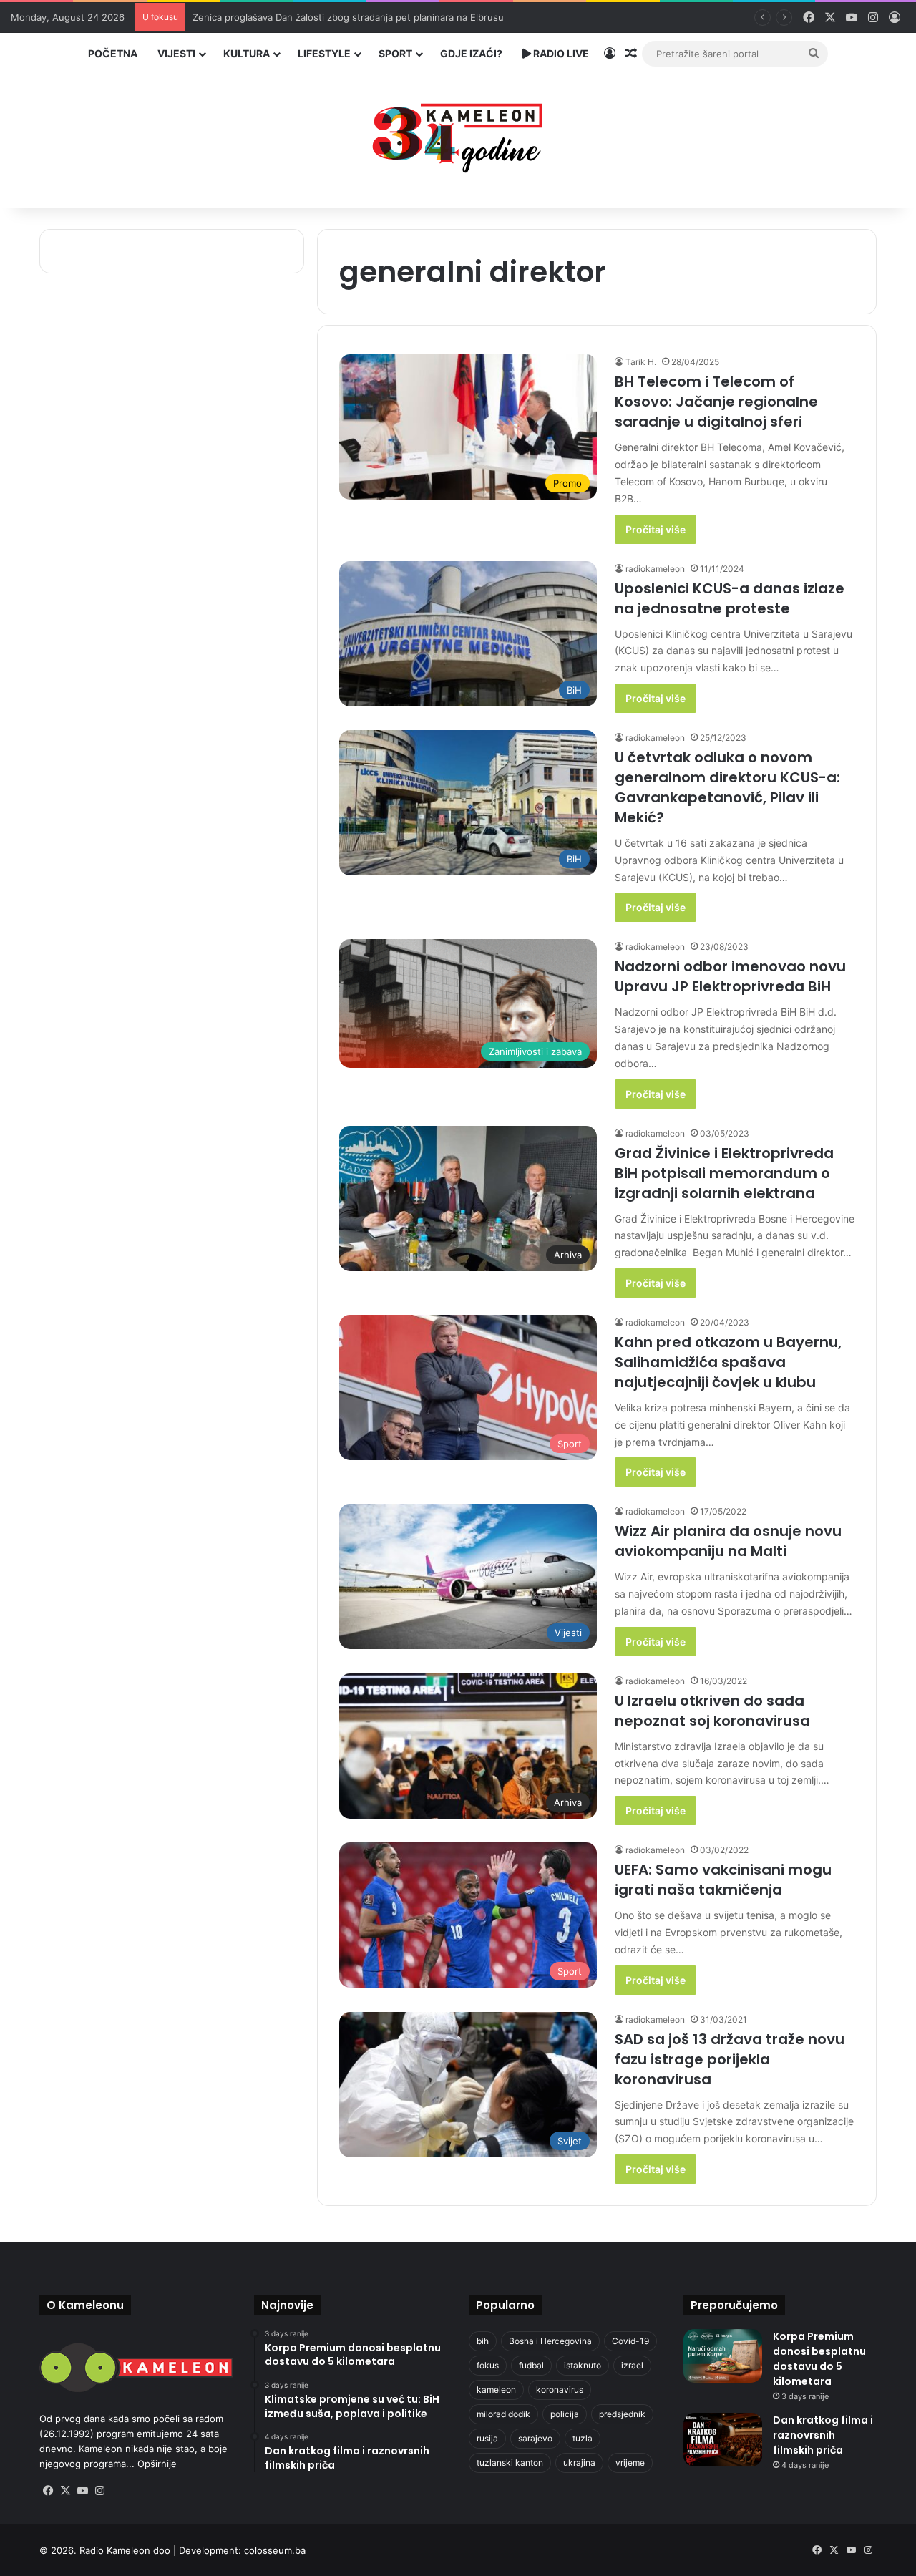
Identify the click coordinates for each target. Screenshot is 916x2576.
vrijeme (630, 2463)
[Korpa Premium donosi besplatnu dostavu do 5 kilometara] (723, 2356)
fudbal (531, 2365)
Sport (395, 53)
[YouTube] (82, 2491)
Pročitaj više (656, 529)
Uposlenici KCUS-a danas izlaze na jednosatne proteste (730, 598)
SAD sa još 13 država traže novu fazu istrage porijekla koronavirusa (730, 2059)
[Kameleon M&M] (458, 134)
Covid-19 (630, 2341)
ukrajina (579, 2463)
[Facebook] (48, 2491)
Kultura (247, 53)
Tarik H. (641, 362)
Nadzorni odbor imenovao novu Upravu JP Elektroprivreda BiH (730, 976)
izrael (632, 2365)
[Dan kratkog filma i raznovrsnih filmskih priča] (723, 2440)
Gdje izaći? (471, 53)
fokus (488, 2365)
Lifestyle (324, 53)
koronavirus (560, 2390)
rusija (487, 2438)
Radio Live (560, 53)
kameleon (496, 2390)
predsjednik (622, 2414)
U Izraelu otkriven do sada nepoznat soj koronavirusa (712, 1711)
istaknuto (583, 2365)
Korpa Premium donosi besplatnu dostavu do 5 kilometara (819, 2359)
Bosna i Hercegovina (550, 2341)
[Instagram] (99, 2491)
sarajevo (535, 2438)
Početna (113, 53)
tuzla (583, 2438)
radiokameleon (655, 569)
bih (483, 2341)
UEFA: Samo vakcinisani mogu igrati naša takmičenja (723, 1880)
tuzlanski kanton (510, 2463)
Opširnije (157, 2464)
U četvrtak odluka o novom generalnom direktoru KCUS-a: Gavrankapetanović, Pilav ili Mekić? (727, 787)
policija (565, 2414)
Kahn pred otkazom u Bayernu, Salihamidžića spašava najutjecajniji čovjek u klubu (728, 1362)
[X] (65, 2491)
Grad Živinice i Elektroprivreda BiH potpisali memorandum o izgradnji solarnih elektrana (724, 1173)
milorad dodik (503, 2414)
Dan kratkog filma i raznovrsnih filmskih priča (823, 2435)
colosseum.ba (275, 2550)
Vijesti (176, 53)
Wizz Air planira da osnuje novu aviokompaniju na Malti (728, 1541)
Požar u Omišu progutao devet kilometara (285, 17)
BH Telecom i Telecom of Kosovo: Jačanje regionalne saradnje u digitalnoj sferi (716, 402)
